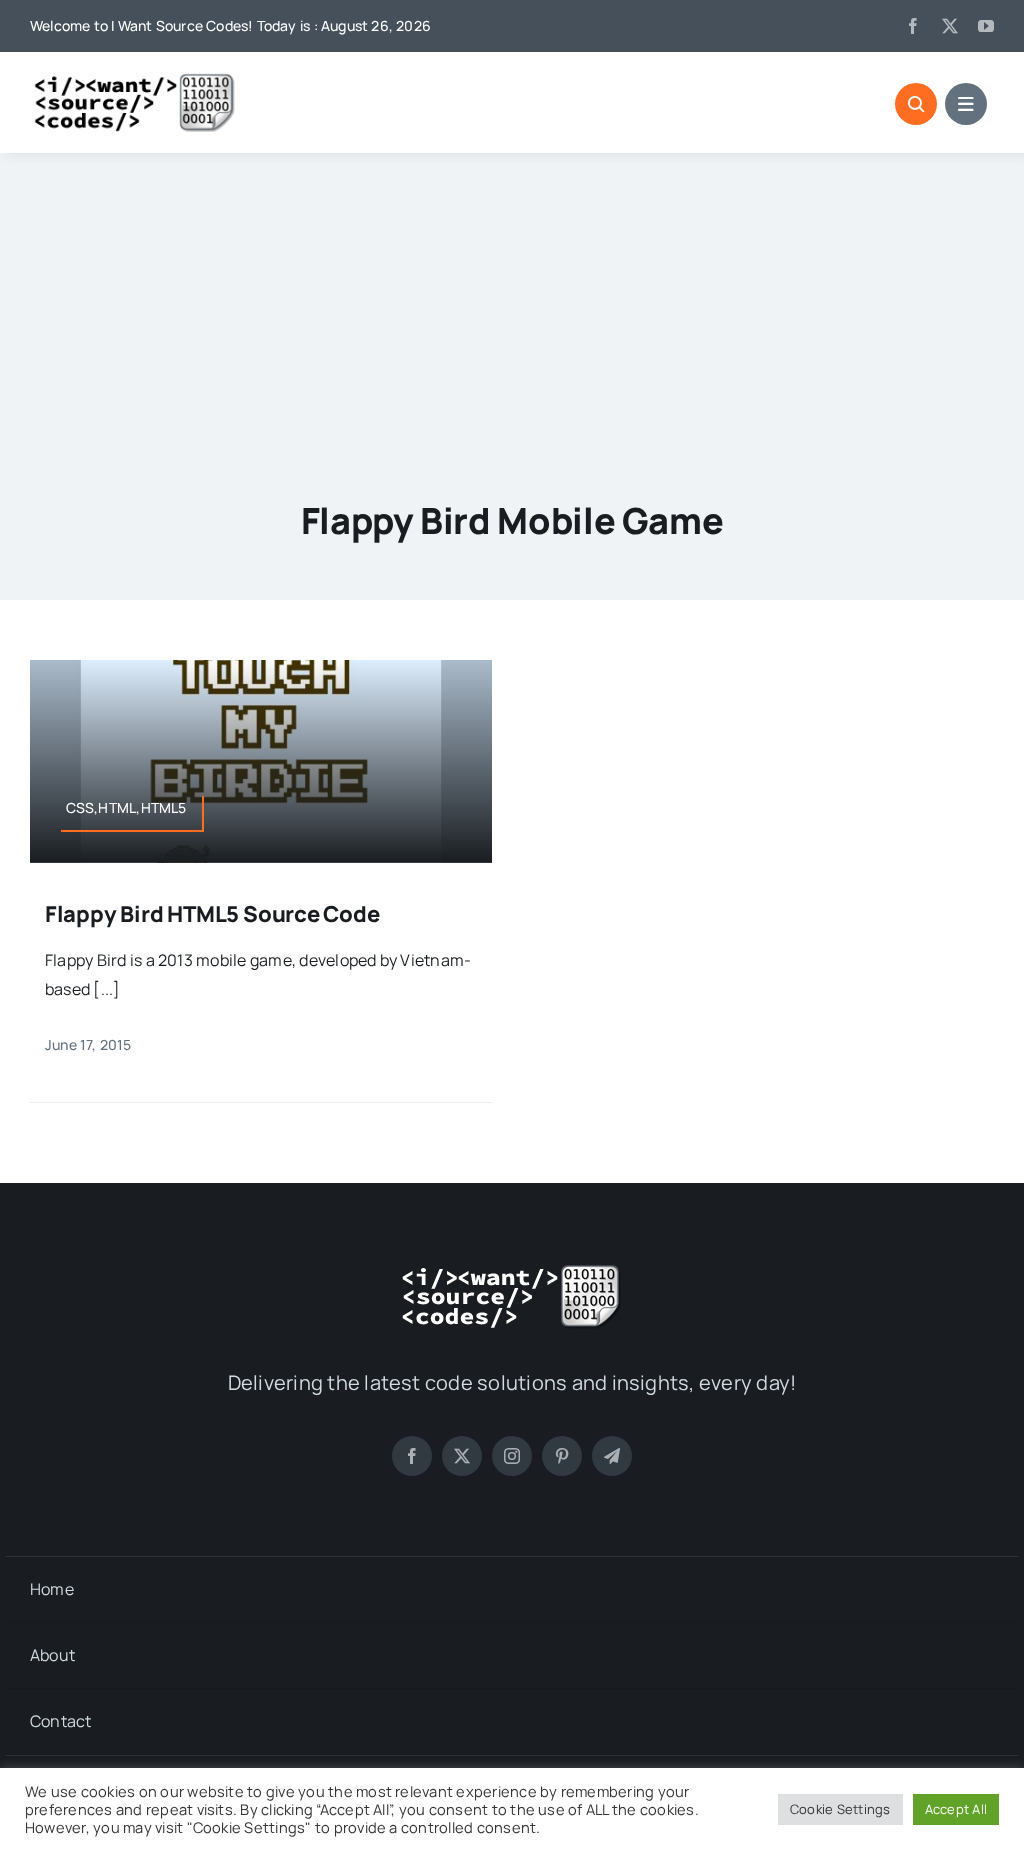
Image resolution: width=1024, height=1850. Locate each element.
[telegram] (612, 1456)
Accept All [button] (956, 1809)
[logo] (135, 80)
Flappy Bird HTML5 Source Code (212, 914)
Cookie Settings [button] (840, 1809)
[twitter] (950, 26)
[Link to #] (916, 104)
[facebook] (913, 26)
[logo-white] (512, 1271)
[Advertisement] (512, 303)
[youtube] (986, 26)
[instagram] (512, 1456)
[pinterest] (562, 1456)
